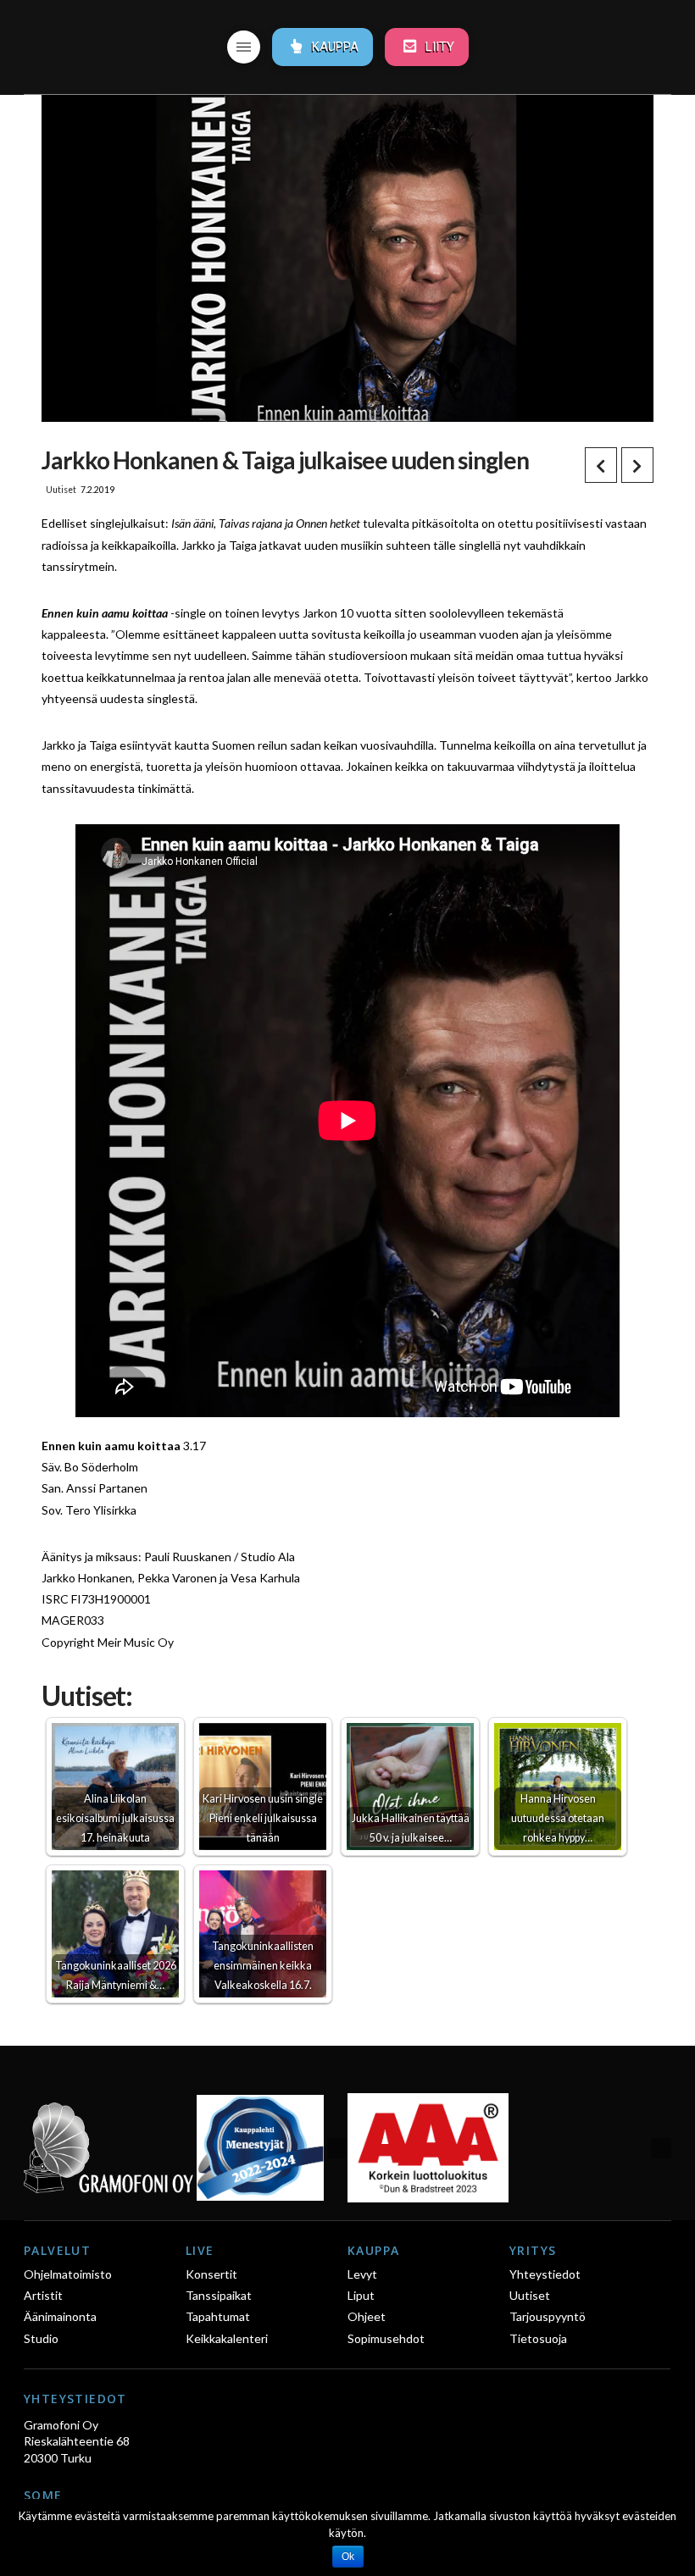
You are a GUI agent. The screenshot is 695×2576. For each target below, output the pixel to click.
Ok (348, 2557)
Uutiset (61, 490)
